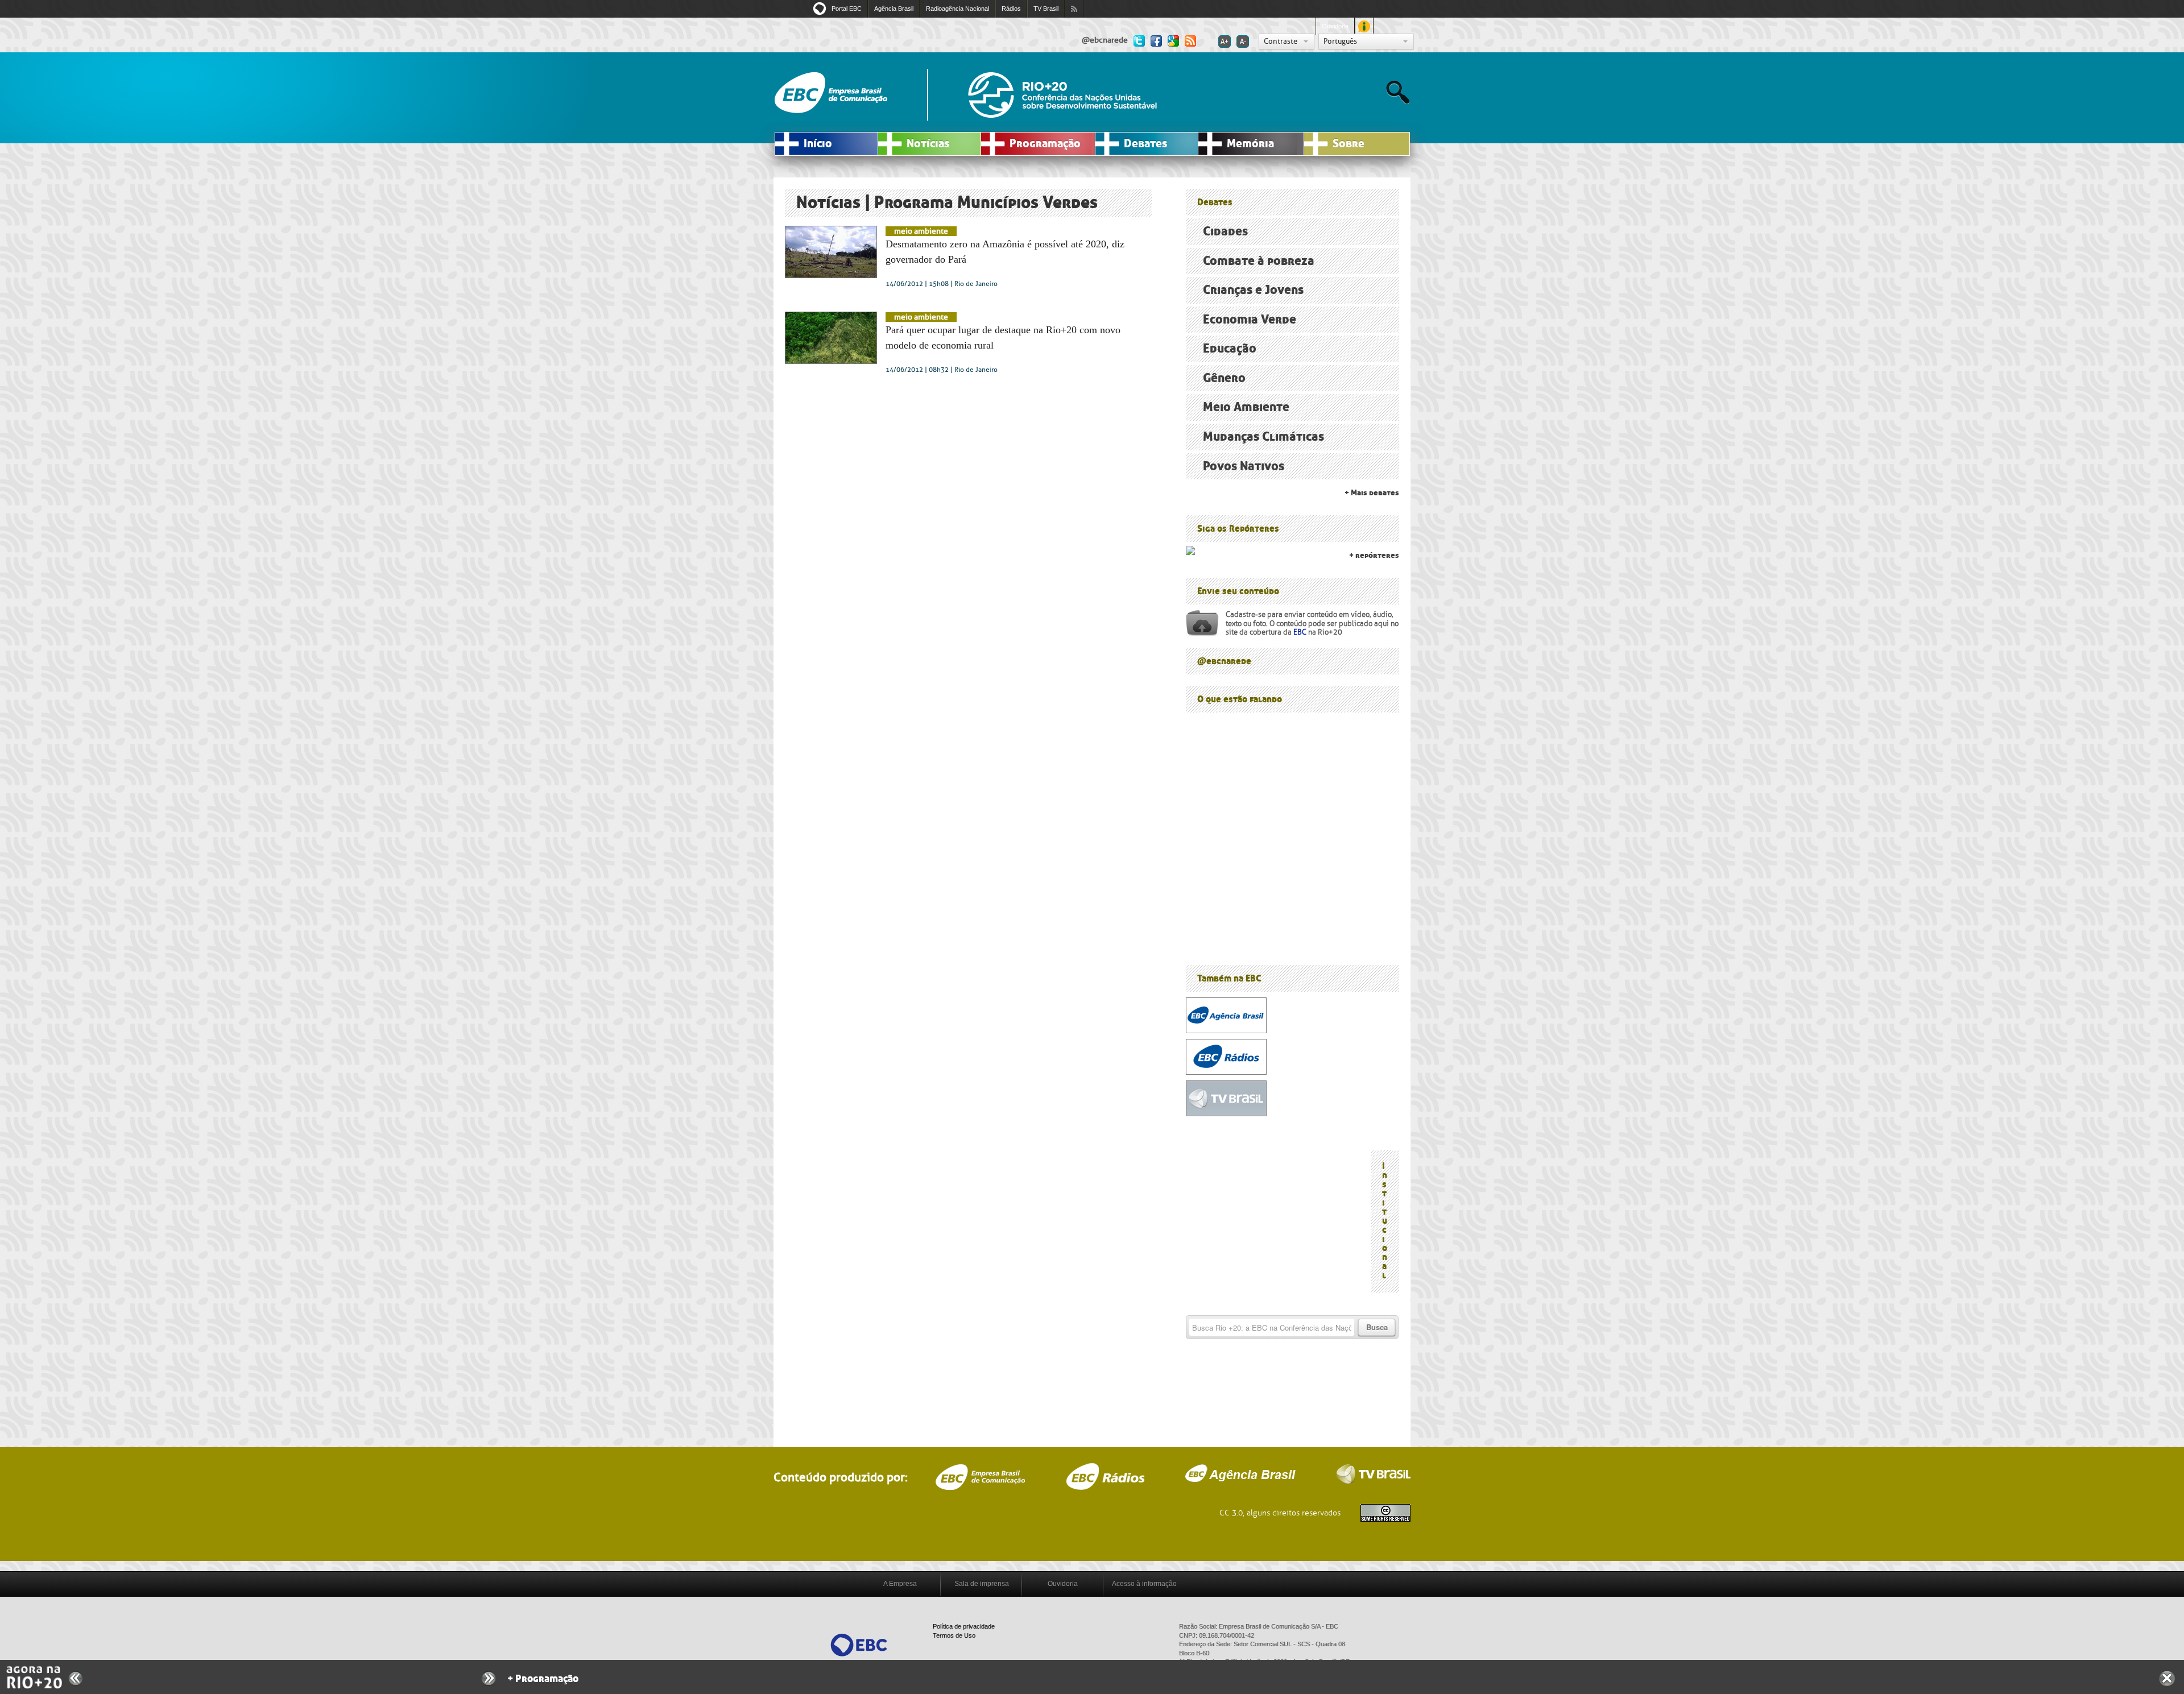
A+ (1225, 42)
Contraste (1281, 41)
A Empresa (900, 1584)
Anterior (76, 1678)
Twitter (1139, 40)
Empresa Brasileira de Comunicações (980, 1477)
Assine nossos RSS (1074, 9)
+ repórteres (1374, 555)
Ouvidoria (1335, 26)
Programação (1045, 144)
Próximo (489, 1679)
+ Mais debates (1372, 493)
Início (818, 144)
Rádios (1011, 9)
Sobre (1349, 144)
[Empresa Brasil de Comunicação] (859, 1644)
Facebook (1156, 40)
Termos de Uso (954, 1635)
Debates (1145, 144)
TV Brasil (1046, 9)
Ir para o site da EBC (831, 93)
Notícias (928, 144)
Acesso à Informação (1364, 26)
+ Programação (543, 1679)
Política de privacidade (964, 1626)
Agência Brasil (894, 9)
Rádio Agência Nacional (1105, 1476)
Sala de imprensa (982, 1584)
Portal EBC (847, 9)
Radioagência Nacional (957, 9)
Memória (1250, 144)
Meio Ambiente (921, 231)
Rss (1190, 40)
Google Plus (1173, 40)
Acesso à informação (1144, 1584)
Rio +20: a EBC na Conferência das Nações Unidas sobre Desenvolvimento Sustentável (1062, 95)
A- (1243, 42)
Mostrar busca (1398, 92)
